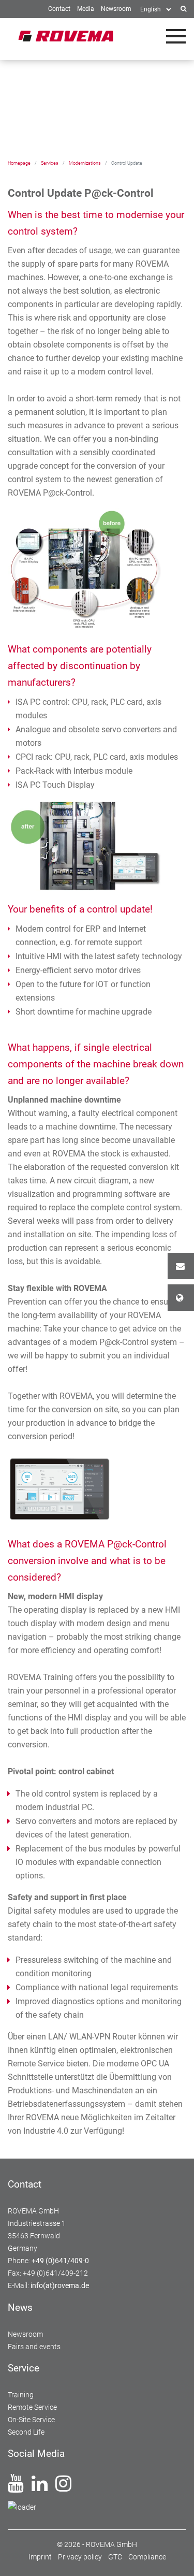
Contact (181, 1266)
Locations (181, 1298)
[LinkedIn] (40, 2487)
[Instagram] (63, 2487)
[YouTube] (16, 2487)
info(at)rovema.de (60, 2285)
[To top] (174, 2556)
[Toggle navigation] (176, 36)
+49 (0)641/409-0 (60, 2261)
